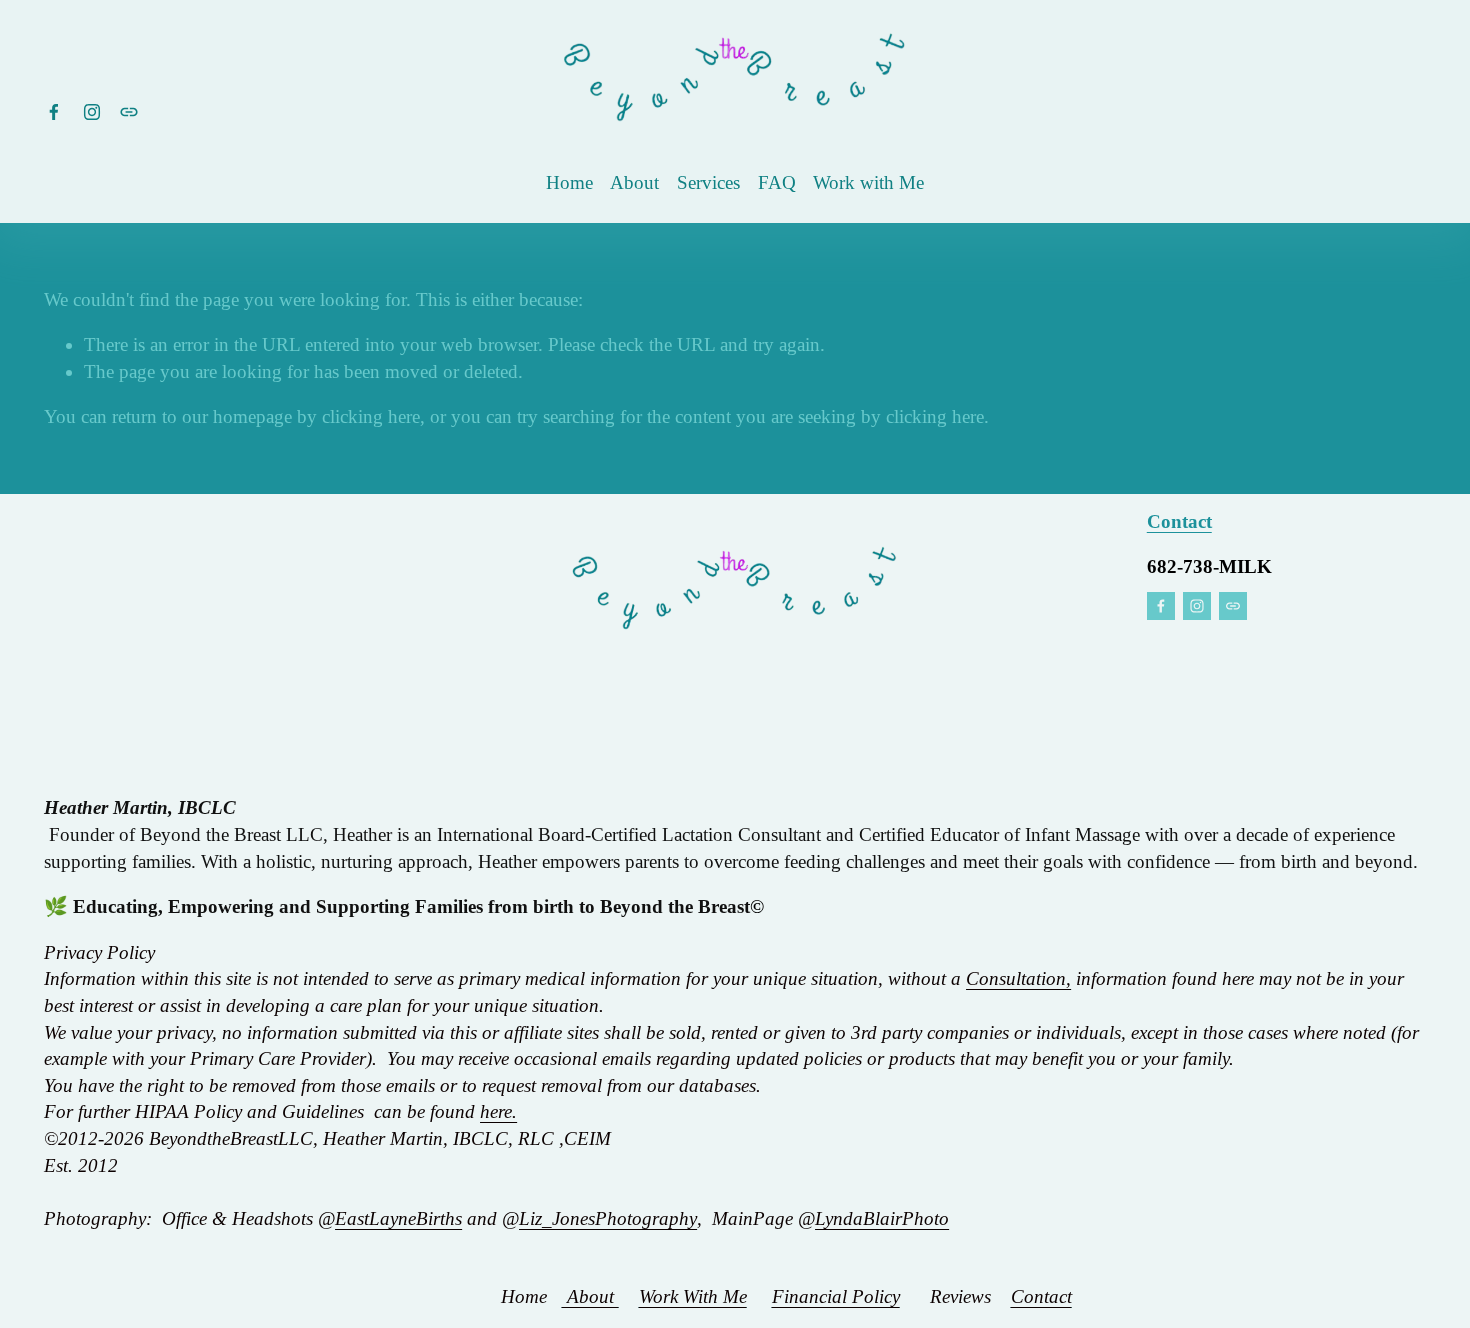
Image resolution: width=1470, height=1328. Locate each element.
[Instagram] (92, 112)
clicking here (371, 416)
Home (569, 182)
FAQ (777, 182)
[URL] (129, 112)
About (634, 182)
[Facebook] (54, 112)
